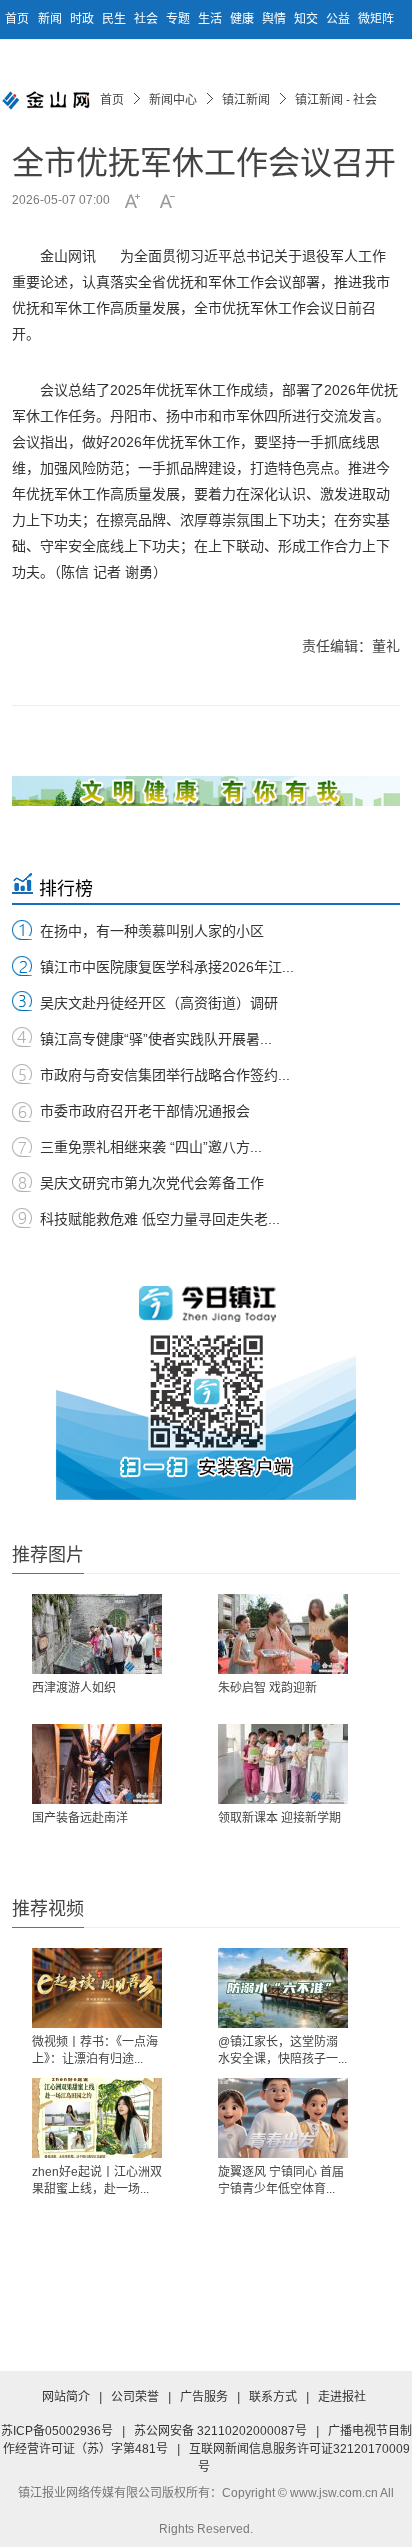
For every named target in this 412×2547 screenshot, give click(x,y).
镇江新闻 (246, 100)
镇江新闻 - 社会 (336, 100)
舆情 (275, 19)
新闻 (51, 19)
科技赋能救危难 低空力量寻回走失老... (160, 1219)
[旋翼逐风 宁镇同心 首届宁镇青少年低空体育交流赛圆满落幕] (283, 2118)
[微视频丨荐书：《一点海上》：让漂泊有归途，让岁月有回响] (97, 1988)
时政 (83, 19)
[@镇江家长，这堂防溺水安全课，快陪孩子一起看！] (283, 1988)
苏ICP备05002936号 (57, 2431)
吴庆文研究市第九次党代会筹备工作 (152, 1183)
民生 (115, 19)
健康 (243, 19)
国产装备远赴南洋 (80, 1818)
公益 (339, 19)
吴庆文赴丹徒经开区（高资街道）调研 (159, 1003)
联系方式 (273, 2397)
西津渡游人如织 (74, 1688)
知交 (307, 19)
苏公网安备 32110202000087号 (220, 2431)
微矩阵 (376, 19)
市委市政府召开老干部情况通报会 (145, 1111)
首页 (17, 19)
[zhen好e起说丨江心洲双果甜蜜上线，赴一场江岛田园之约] (97, 2118)
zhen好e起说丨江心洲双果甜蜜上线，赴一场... (97, 2180)
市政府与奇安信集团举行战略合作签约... (165, 1075)
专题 (179, 19)
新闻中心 (173, 100)
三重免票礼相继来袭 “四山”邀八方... (151, 1147)
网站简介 (66, 2397)
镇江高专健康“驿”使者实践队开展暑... (156, 1039)
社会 (147, 19)
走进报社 (342, 2397)
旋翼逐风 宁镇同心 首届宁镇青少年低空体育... (281, 2180)
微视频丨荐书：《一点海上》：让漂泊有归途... (95, 2050)
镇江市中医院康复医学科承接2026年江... (167, 967)
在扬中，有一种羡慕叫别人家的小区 (152, 931)
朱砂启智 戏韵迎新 (267, 1688)
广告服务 (204, 2397)
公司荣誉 (135, 2397)
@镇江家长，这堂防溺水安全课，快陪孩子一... (282, 2050)
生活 (211, 19)
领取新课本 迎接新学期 (279, 1818)
